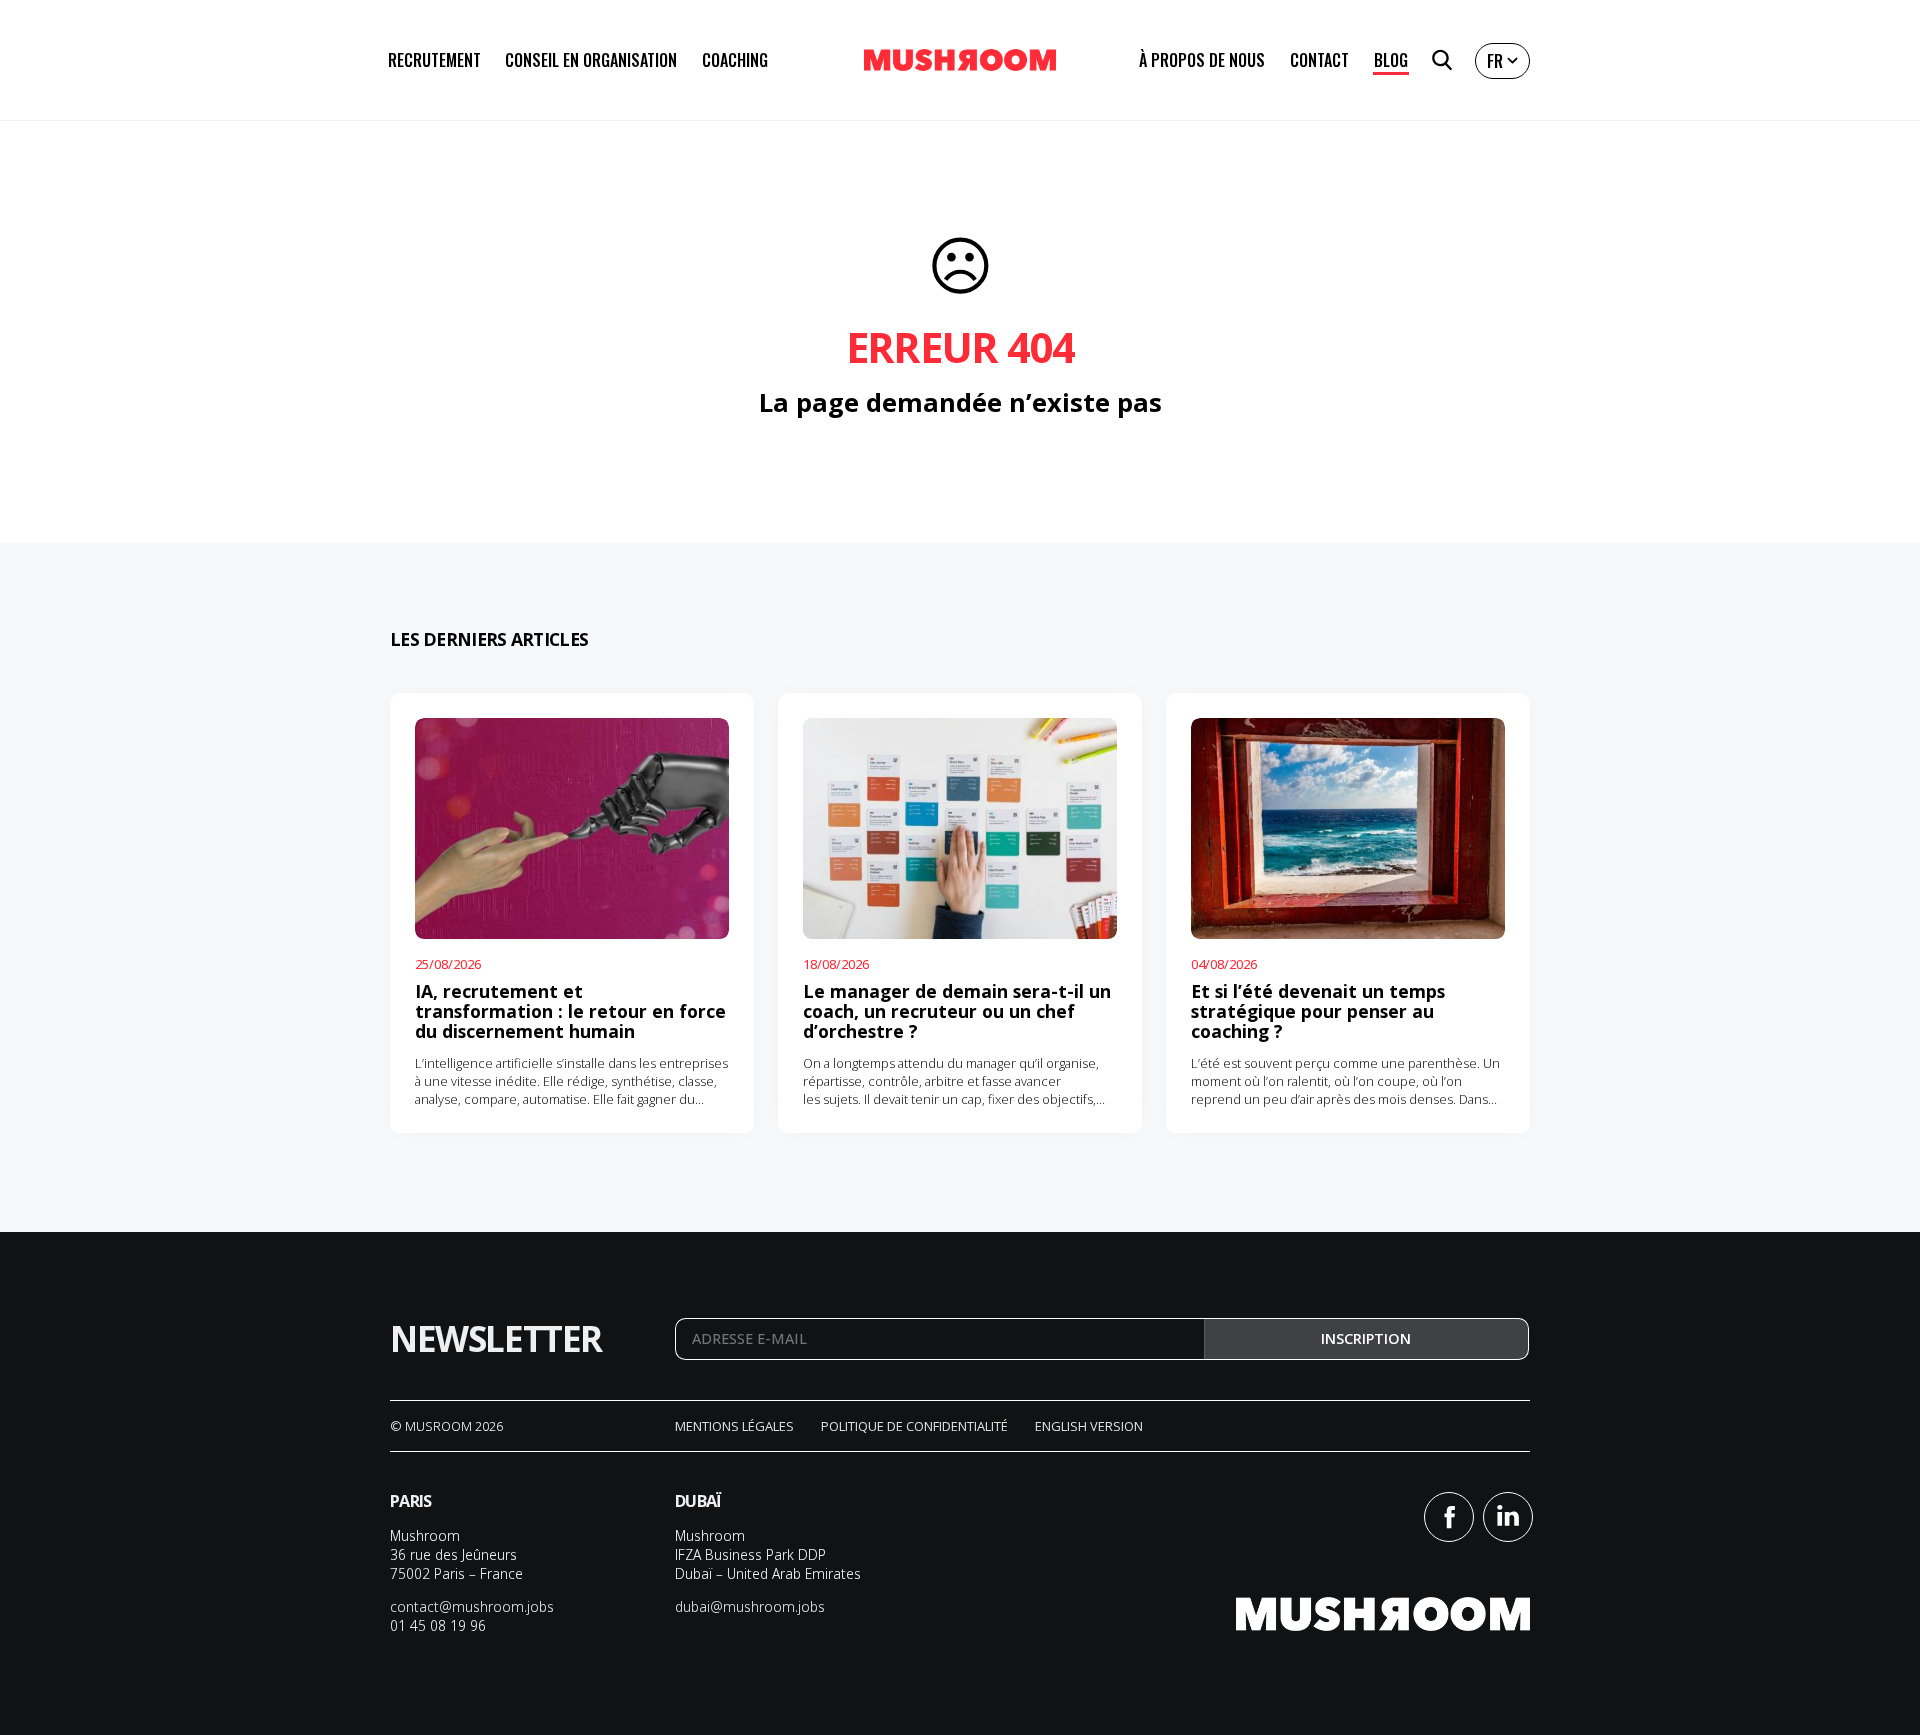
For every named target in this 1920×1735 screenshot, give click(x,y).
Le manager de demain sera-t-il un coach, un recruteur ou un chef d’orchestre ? (957, 1011)
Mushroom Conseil (960, 60)
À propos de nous (1202, 60)
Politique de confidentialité (914, 1426)
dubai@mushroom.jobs (750, 1606)
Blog (1391, 60)
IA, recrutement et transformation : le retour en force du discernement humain (570, 1011)
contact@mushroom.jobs (472, 1606)
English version (1089, 1426)
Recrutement (434, 60)
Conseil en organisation (591, 60)
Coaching (735, 60)
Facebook (1449, 1517)
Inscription (1366, 1338)
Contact (1319, 60)
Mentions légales (734, 1426)
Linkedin (1508, 1517)
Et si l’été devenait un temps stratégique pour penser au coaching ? (1318, 1011)
